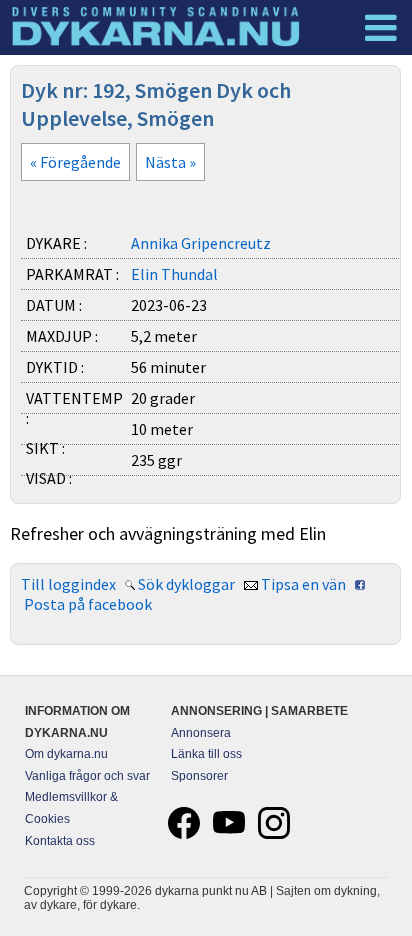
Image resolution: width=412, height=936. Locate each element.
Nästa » (170, 162)
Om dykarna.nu (66, 754)
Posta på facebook (88, 604)
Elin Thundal (174, 274)
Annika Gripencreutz (201, 243)
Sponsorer (199, 776)
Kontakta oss (60, 841)
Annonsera (201, 733)
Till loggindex (68, 584)
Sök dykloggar (186, 584)
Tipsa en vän (303, 584)
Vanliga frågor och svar (87, 776)
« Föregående (75, 162)
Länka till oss (206, 754)
